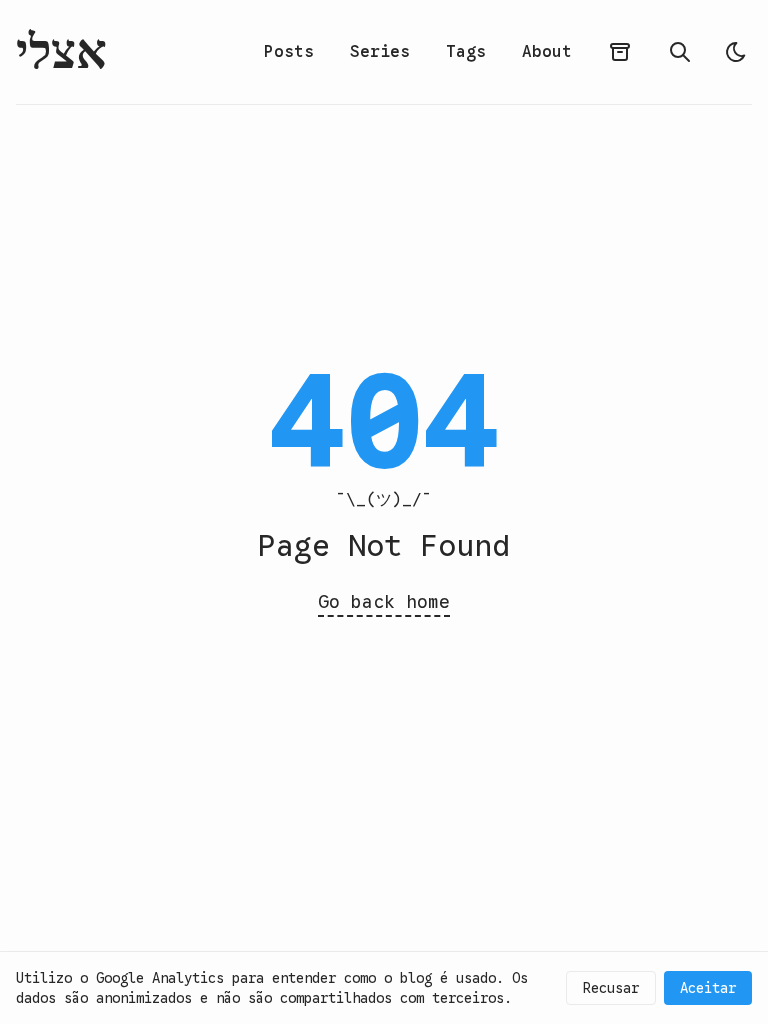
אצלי (61, 52)
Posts (289, 52)
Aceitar (708, 988)
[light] (736, 52)
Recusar (611, 988)
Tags (466, 52)
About (547, 52)
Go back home (384, 602)
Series (380, 52)
